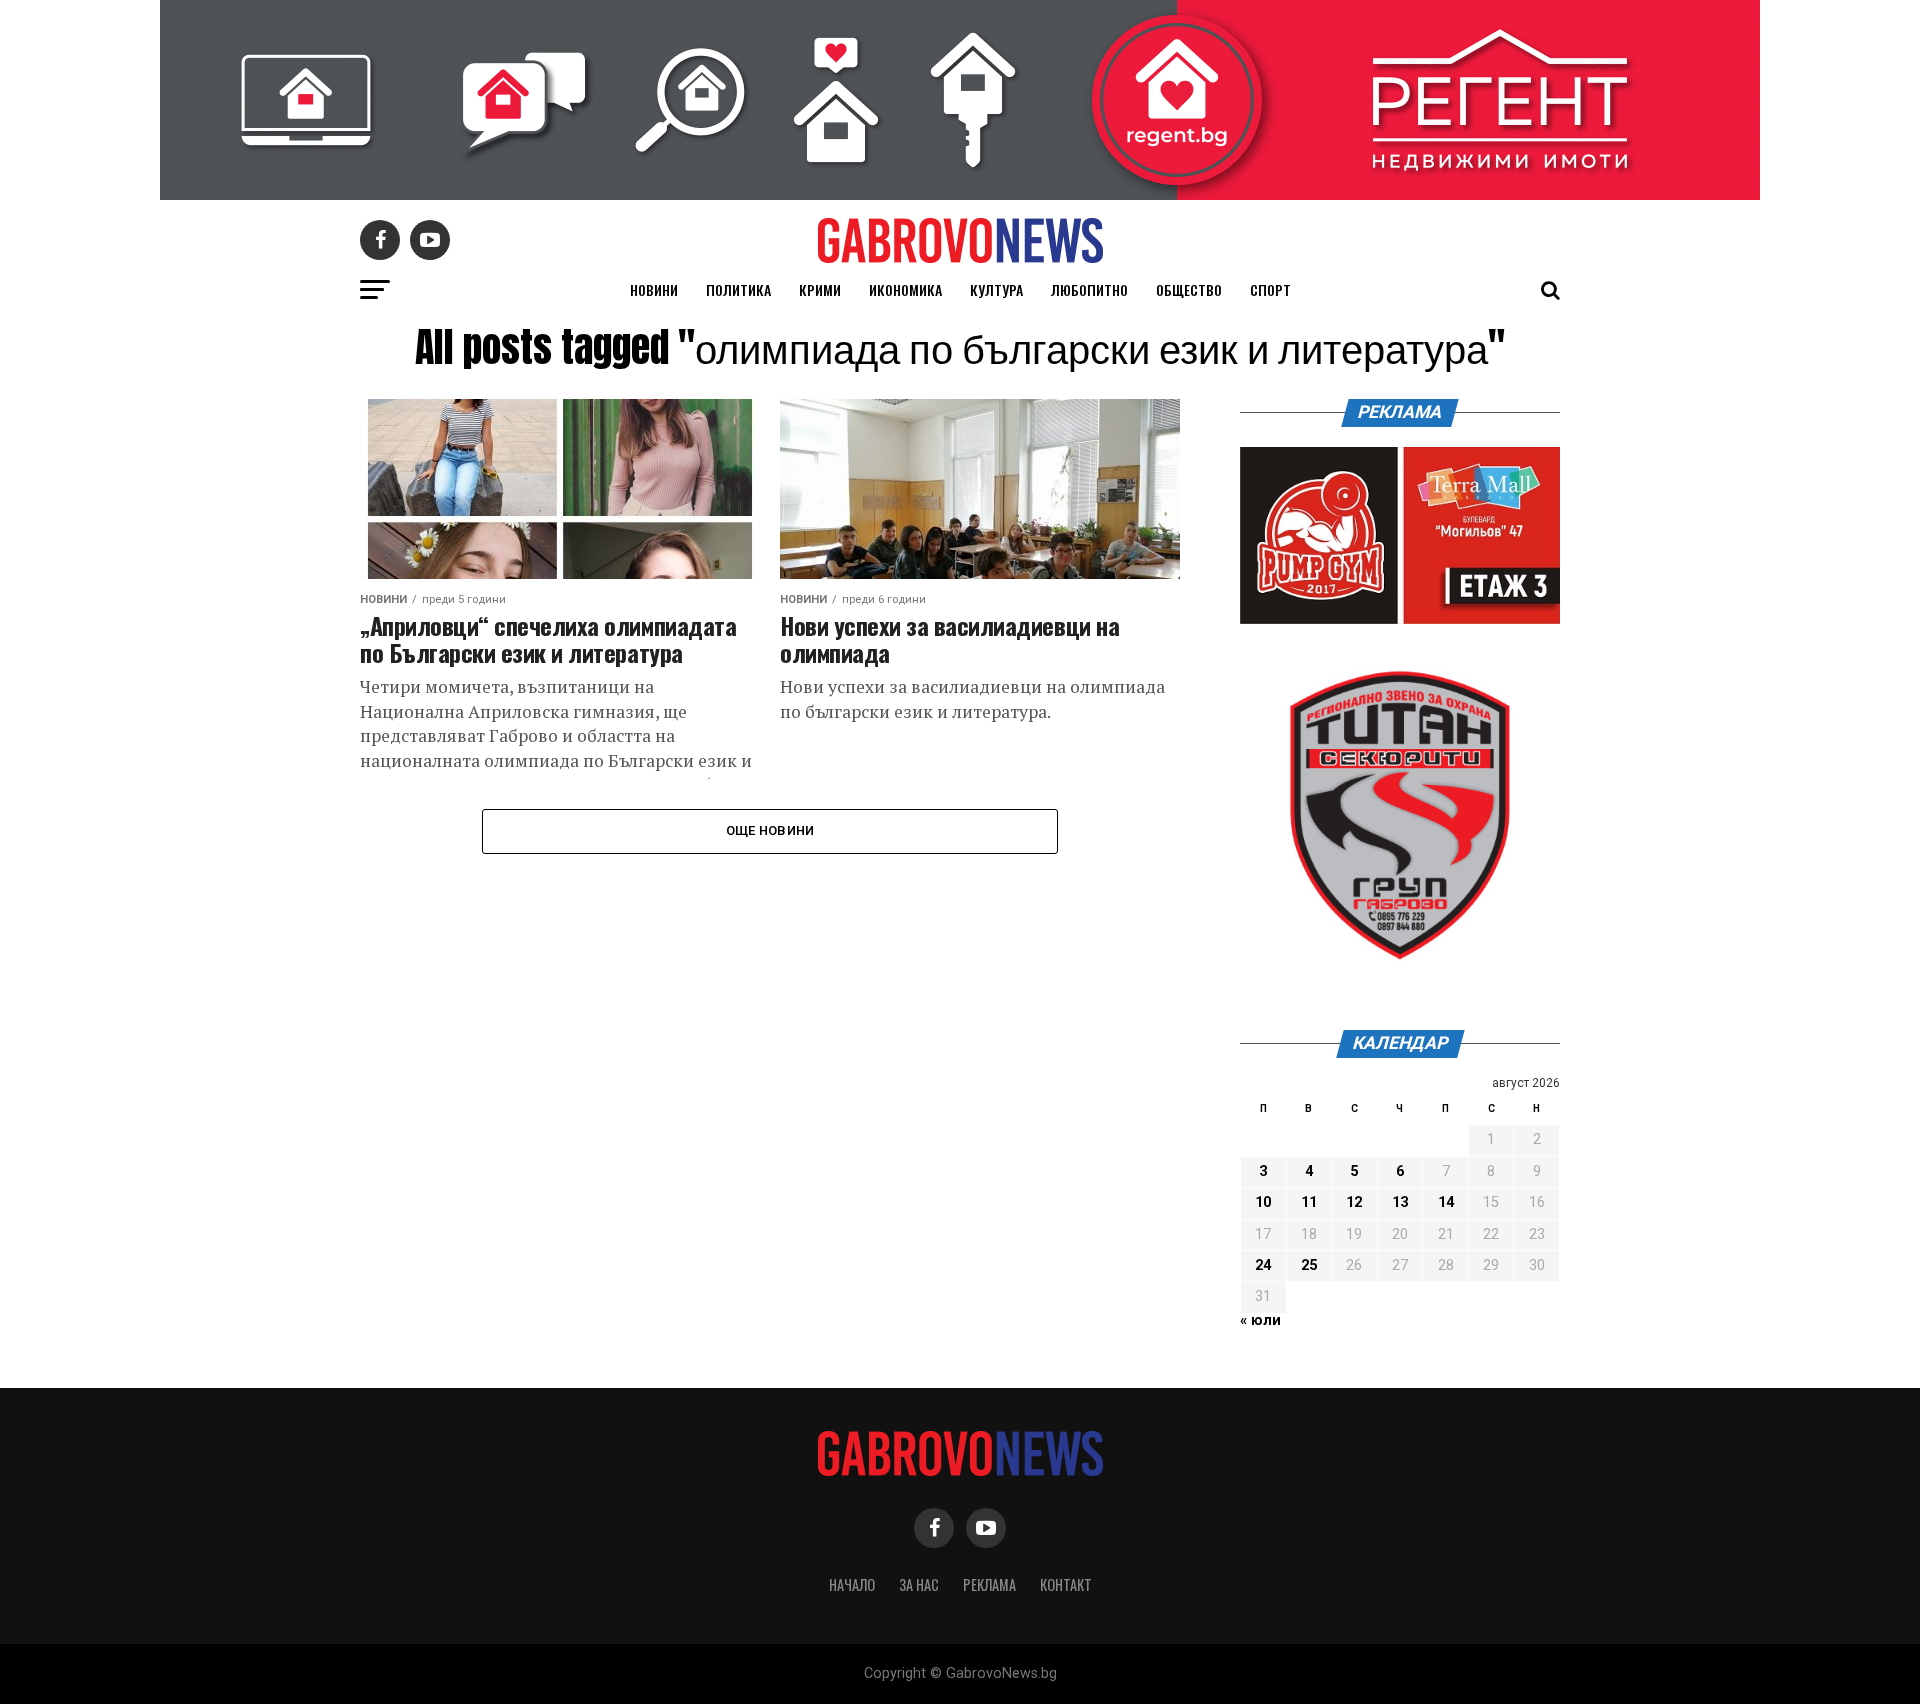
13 (1400, 1202)
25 (1309, 1265)
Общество (1189, 289)
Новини (654, 289)
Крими (820, 289)
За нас (919, 1584)
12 (1354, 1202)
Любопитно (1089, 289)
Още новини (770, 830)
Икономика (905, 289)
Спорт (1270, 289)
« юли (1260, 1320)
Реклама (989, 1584)
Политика (738, 289)
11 (1309, 1202)
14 (1446, 1202)
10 (1263, 1202)
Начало (852, 1584)
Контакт (1066, 1584)
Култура (996, 289)
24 (1263, 1265)
